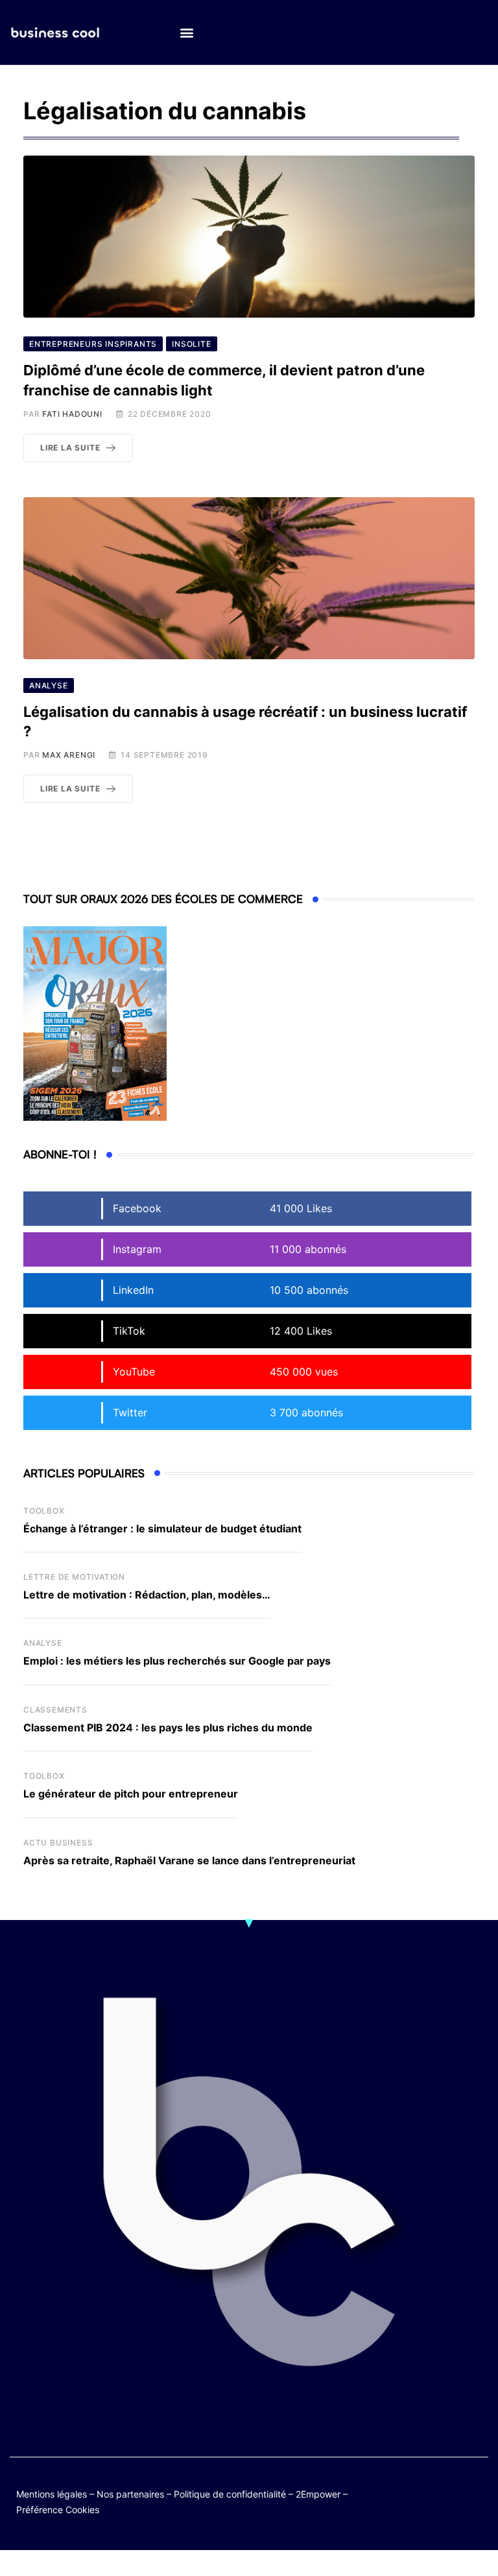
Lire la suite (70, 448)
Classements (55, 1710)
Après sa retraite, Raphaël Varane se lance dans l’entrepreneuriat (189, 1860)
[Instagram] (451, 2501)
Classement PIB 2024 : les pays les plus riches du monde (168, 1727)
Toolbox (44, 1511)
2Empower (318, 2494)
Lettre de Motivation (74, 1577)
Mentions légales (52, 2494)
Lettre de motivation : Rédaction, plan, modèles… (147, 1595)
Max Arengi (69, 755)
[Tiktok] (426, 2501)
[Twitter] (426, 2491)
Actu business (58, 1843)
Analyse (43, 1643)
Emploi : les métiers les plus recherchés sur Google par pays (177, 1661)
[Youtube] (476, 2491)
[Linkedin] (476, 2501)
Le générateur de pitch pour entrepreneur (131, 1794)
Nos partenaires (130, 2494)
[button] (186, 33)
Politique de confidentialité (230, 2494)
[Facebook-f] (451, 2491)
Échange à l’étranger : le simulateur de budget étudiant (162, 1528)
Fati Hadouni (72, 414)
